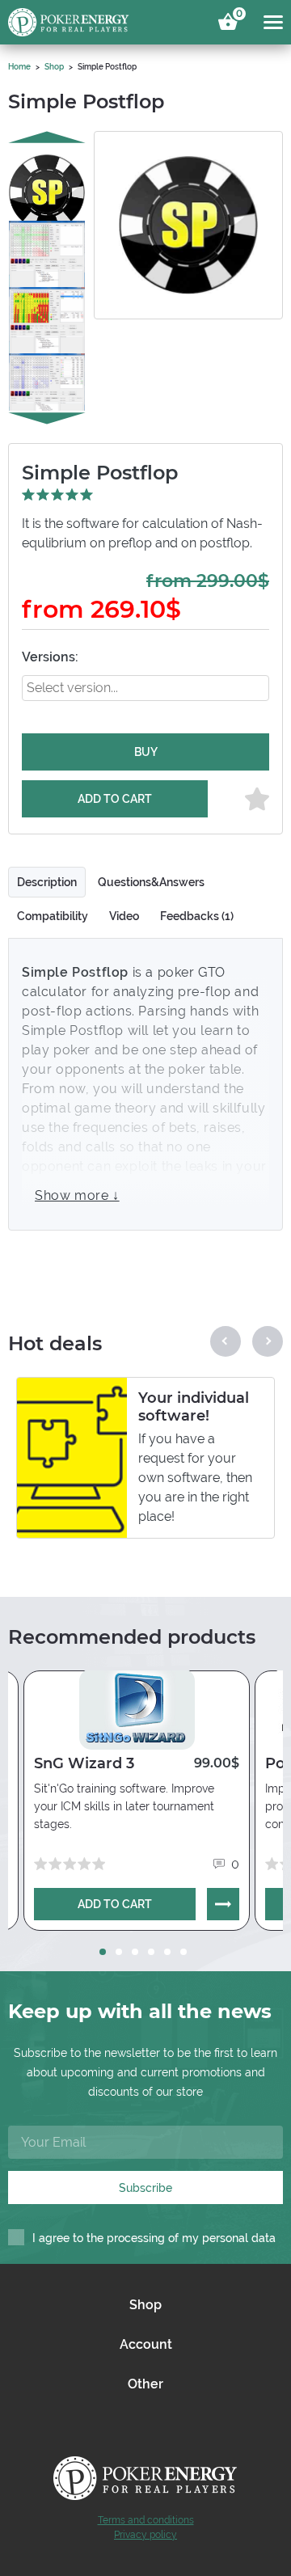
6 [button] (183, 1952)
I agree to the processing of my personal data (154, 2238)
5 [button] (167, 1952)
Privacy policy (145, 2535)
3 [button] (135, 1952)
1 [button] (103, 1952)
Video (124, 916)
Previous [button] (47, 137)
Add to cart (115, 799)
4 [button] (151, 1952)
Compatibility (53, 916)
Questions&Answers (151, 882)
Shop (54, 67)
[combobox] (145, 688)
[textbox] (86, 688)
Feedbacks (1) (197, 916)
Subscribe (145, 2188)
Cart (237, 16)
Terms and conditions (146, 2520)
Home (19, 67)
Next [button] (47, 419)
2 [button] (119, 1952)
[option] (47, 179)
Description (47, 882)
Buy (146, 752)
